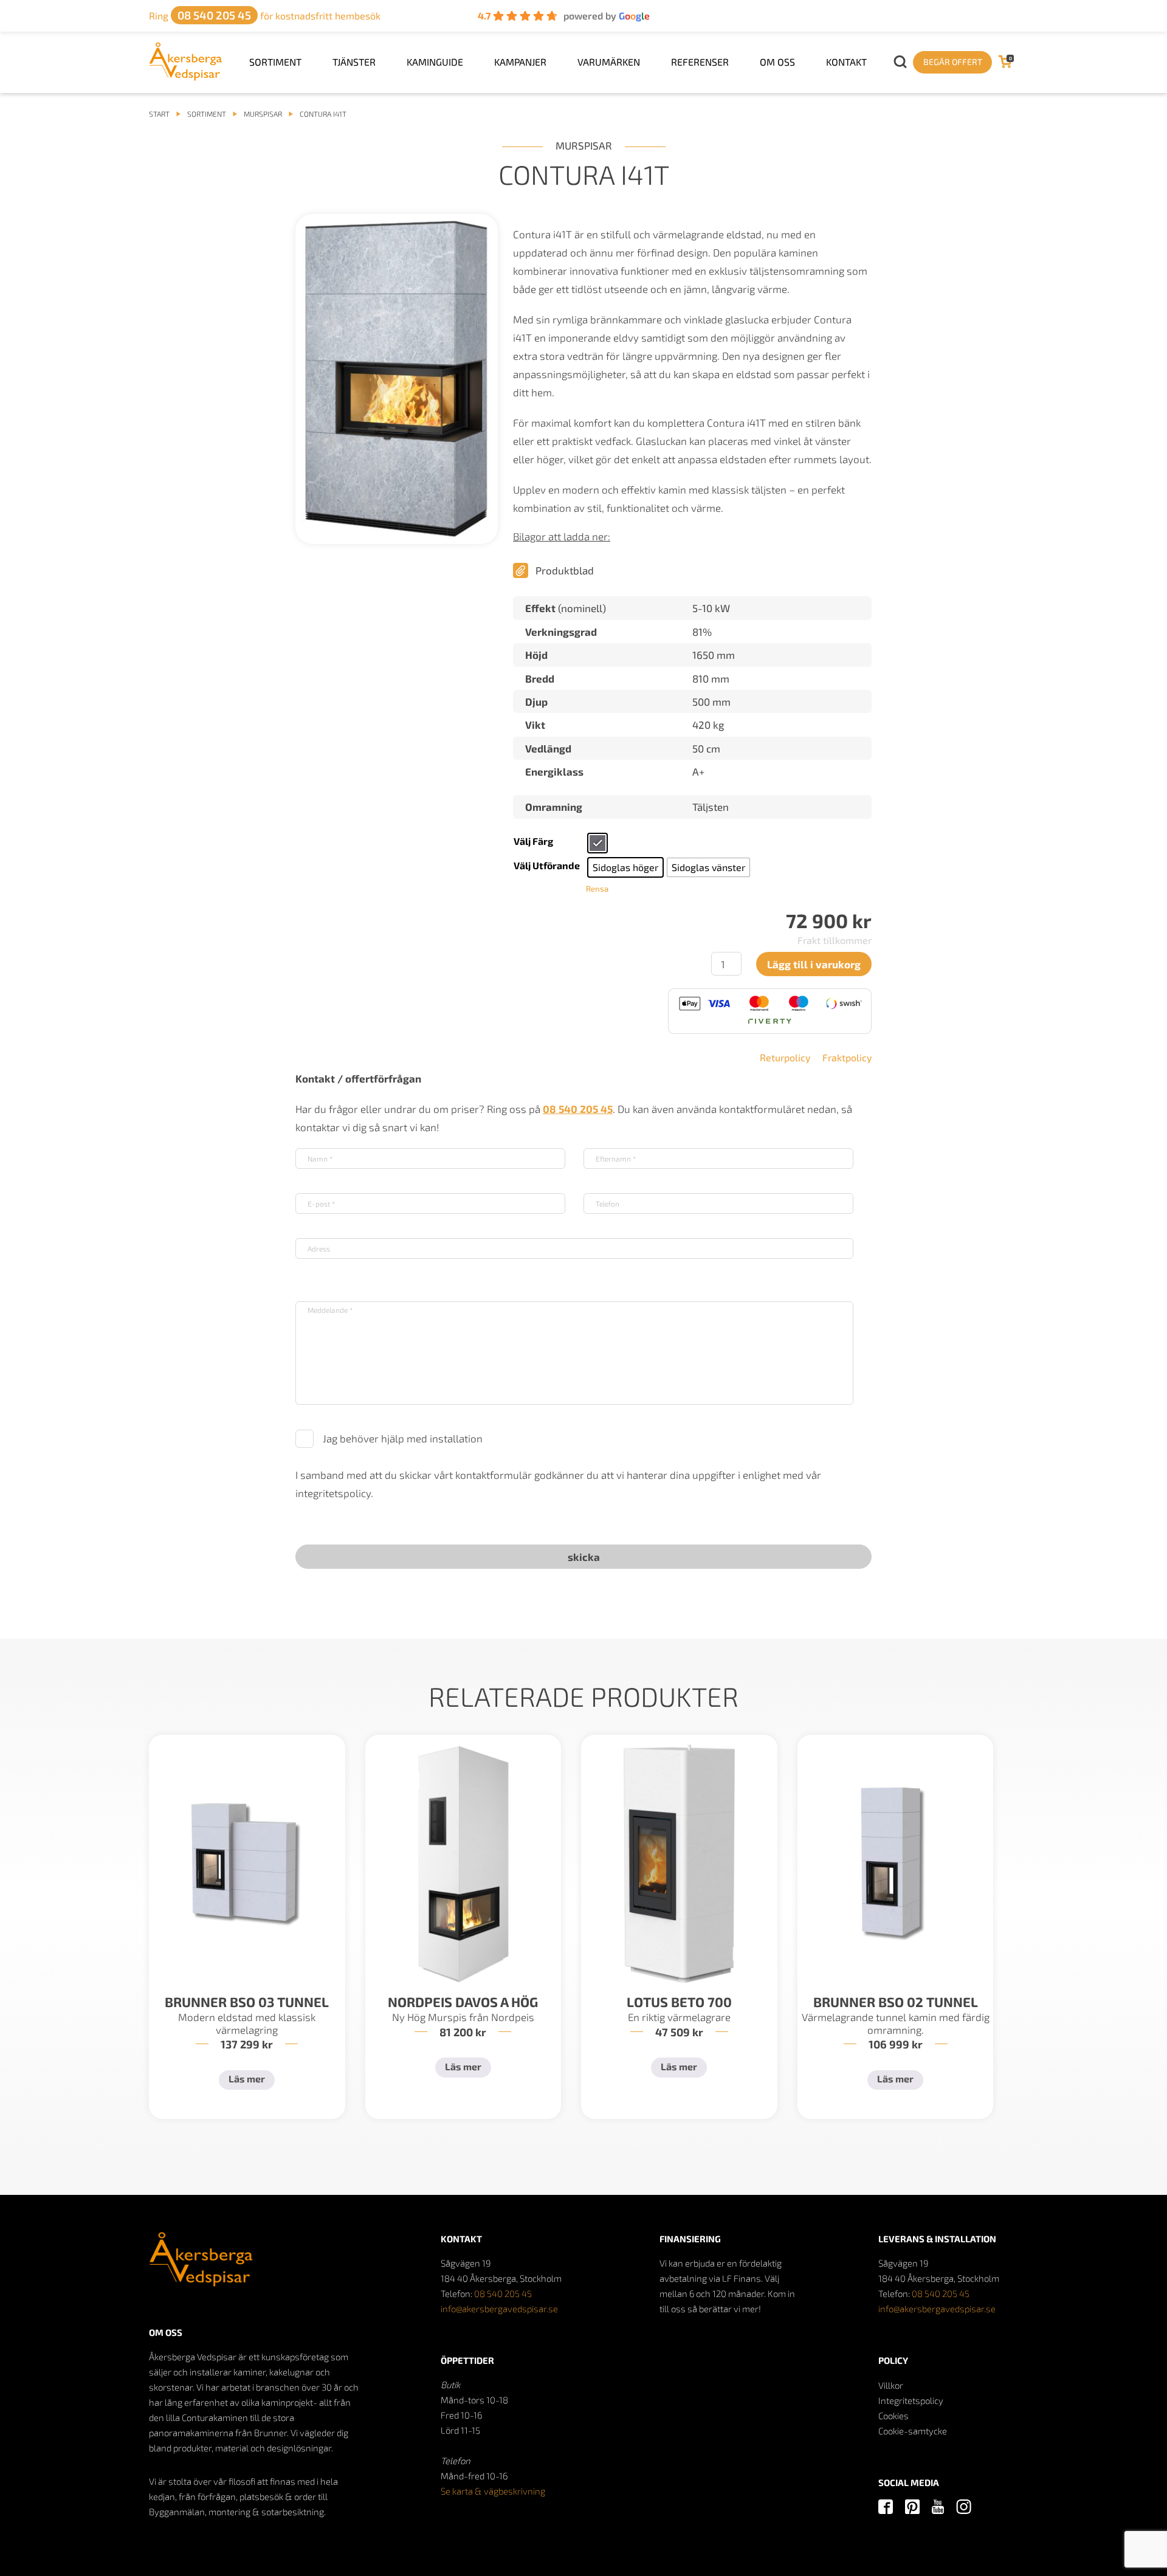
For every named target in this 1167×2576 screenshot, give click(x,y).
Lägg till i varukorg (814, 964)
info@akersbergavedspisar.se (499, 2309)
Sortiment (275, 62)
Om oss (777, 62)
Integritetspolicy (911, 2400)
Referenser (700, 62)
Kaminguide (435, 62)
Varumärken (609, 62)
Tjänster (354, 62)
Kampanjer (520, 62)
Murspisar (263, 114)
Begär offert (953, 62)
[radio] (597, 843)
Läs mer (247, 2078)
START (159, 114)
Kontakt (846, 62)
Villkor (891, 2385)
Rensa (597, 889)
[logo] (186, 77)
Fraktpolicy (847, 1057)
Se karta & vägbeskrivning (493, 2491)
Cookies (893, 2416)
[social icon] (886, 2508)
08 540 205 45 (503, 2293)
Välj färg (533, 841)
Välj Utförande (547, 865)
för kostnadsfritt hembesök (265, 15)
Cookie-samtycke (913, 2431)
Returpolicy (785, 1057)
